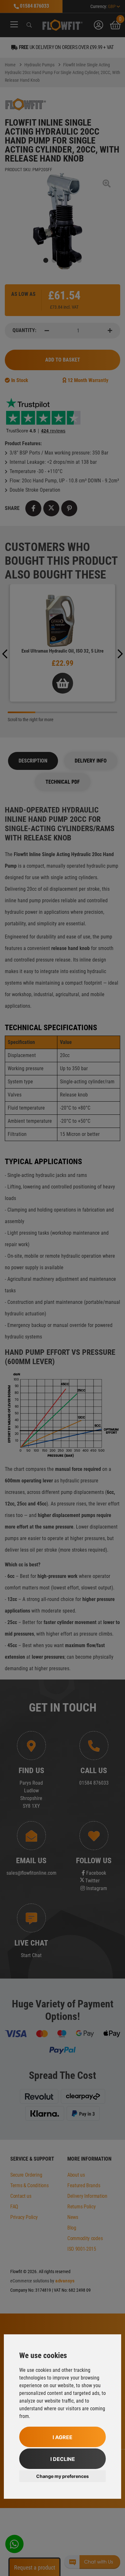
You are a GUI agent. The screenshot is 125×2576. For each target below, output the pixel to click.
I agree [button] (63, 2437)
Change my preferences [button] (63, 2476)
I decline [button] (63, 2459)
